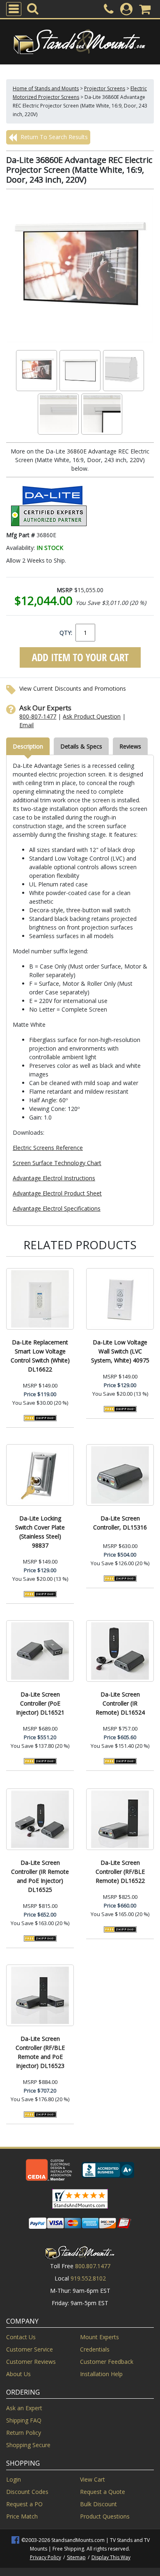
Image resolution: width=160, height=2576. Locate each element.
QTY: (66, 633)
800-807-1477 (38, 716)
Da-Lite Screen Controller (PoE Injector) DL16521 (40, 1703)
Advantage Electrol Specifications (57, 1208)
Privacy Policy (46, 2557)
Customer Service (30, 2349)
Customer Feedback (107, 2362)
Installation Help (101, 2374)
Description (28, 746)
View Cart (93, 2479)
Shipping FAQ (24, 2420)
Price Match (22, 2516)
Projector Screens (105, 88)
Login (14, 2479)
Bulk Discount (98, 2504)
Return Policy (24, 2433)
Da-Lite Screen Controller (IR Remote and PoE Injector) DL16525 (40, 1876)
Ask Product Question (92, 716)
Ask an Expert (24, 2408)
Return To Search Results (53, 137)
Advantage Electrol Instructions (54, 1178)
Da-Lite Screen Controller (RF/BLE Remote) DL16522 (120, 1872)
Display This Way (111, 2557)
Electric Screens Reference (48, 1148)
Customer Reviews (31, 2362)
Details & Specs (81, 746)
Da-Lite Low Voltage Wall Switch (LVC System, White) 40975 (120, 1351)
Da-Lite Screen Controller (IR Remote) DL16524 (120, 1703)
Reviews (130, 746)
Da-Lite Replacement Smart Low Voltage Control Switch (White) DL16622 (40, 1356)
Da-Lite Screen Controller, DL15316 (120, 1523)
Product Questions (105, 2516)
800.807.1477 (93, 2266)
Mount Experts (99, 2337)
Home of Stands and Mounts (46, 88)
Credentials (95, 2349)
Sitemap (76, 2557)
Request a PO (24, 2504)
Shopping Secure (28, 2445)
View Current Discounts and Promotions (73, 688)
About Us (18, 2374)
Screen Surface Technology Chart (57, 1163)
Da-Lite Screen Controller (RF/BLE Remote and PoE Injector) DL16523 (40, 2052)
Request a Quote (103, 2492)
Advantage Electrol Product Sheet (57, 1193)
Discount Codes (27, 2492)
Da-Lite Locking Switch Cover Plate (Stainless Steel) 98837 (40, 1532)
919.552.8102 (88, 2278)
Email (26, 725)
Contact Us (21, 2337)
